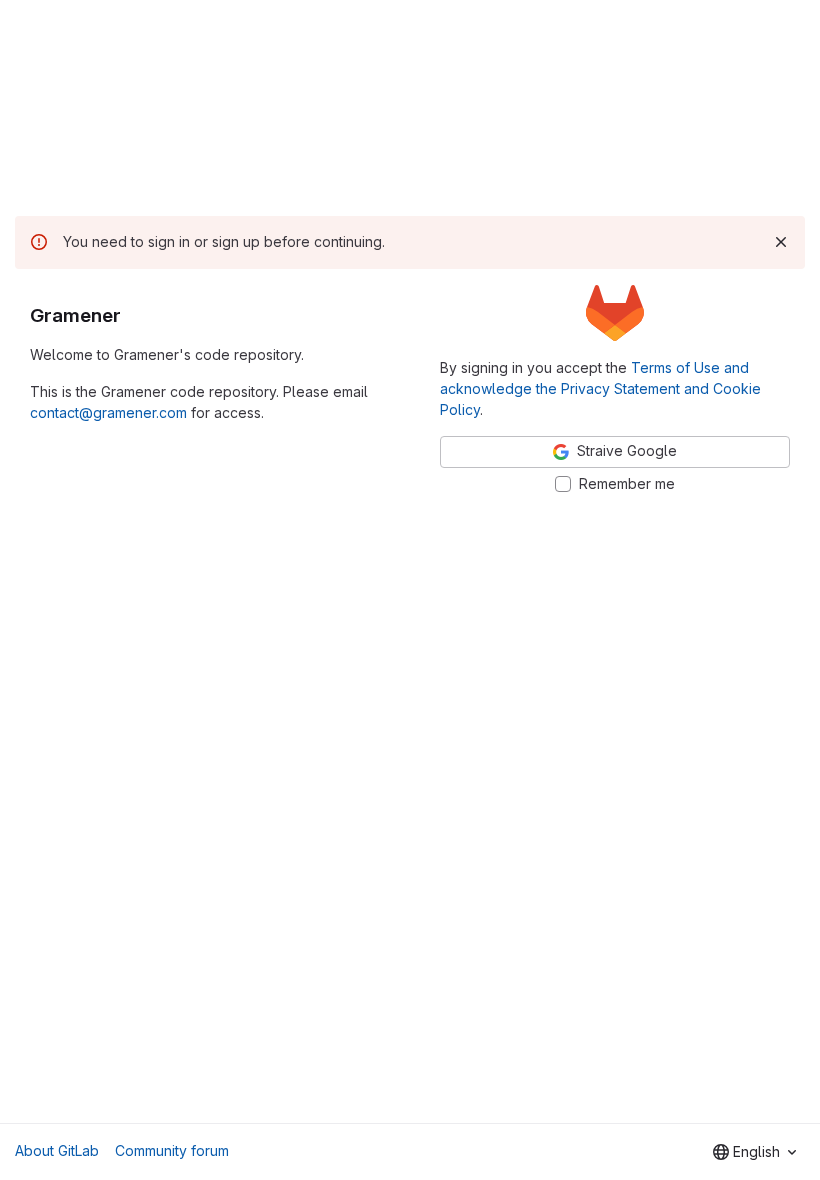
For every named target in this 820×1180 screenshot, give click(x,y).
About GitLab (57, 1150)
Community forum (172, 1150)
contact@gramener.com (108, 412)
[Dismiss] (781, 242)
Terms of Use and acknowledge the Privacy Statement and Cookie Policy (600, 388)
